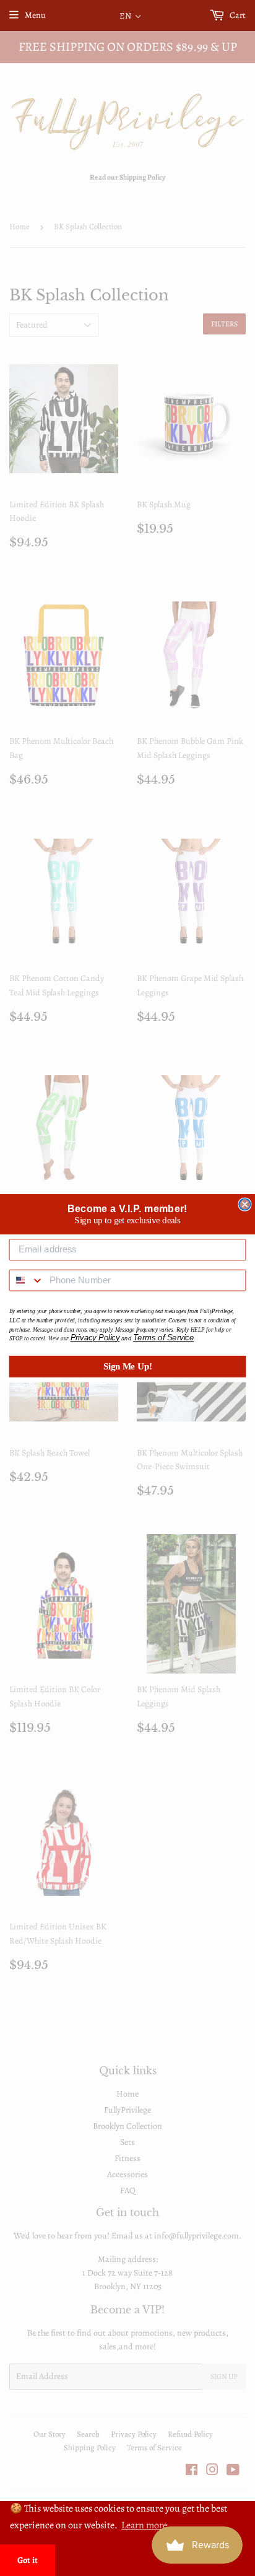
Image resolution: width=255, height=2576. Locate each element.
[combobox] (27, 1281)
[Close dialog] (244, 1204)
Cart (237, 15)
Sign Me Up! (128, 1366)
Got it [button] (28, 2560)
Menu (35, 15)
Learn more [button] (144, 2525)
